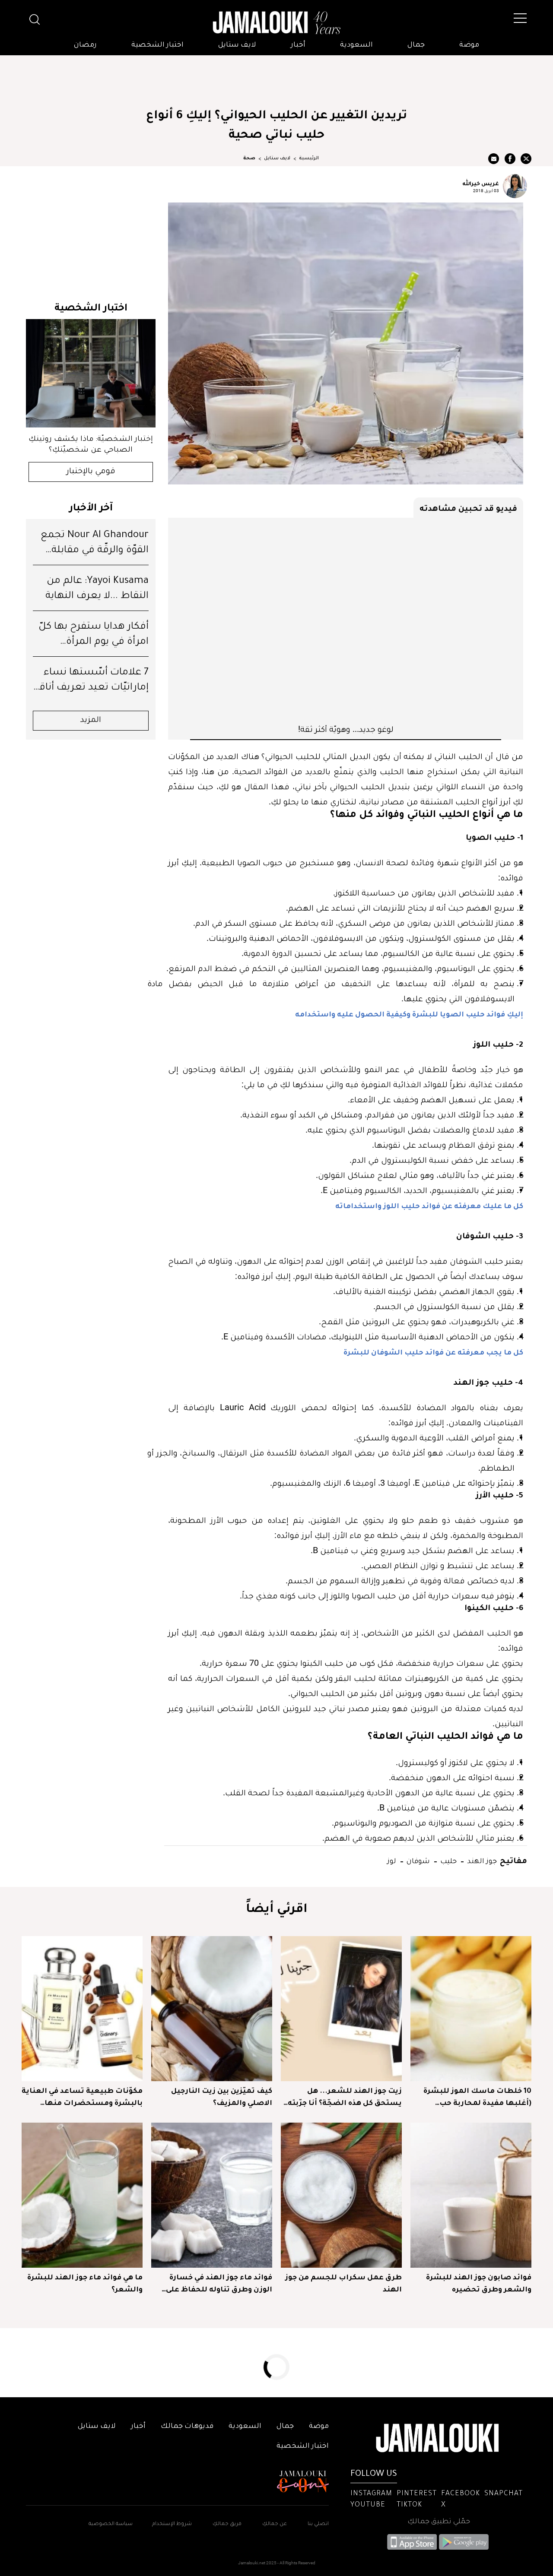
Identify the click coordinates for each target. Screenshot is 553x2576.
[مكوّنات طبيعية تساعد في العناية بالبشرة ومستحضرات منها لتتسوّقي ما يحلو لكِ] (82, 2009)
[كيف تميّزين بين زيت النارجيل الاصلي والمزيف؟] (212, 2009)
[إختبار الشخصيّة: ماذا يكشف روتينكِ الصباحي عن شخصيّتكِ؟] (91, 373)
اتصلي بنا (318, 2524)
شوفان (417, 1860)
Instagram (371, 2494)
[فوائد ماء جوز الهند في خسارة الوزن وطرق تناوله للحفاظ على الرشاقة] (212, 2195)
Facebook (461, 2494)
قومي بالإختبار (91, 472)
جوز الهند (481, 1860)
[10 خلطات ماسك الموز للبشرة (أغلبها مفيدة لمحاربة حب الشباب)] (471, 2009)
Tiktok (409, 2505)
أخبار (298, 45)
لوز (392, 1860)
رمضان (85, 45)
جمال (416, 45)
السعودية (356, 45)
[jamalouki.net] (276, 23)
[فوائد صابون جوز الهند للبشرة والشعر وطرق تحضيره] (471, 2195)
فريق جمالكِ (227, 2524)
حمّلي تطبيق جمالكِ (439, 2522)
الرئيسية (309, 158)
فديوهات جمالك (187, 2427)
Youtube (368, 2505)
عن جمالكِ (275, 2524)
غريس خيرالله (481, 183)
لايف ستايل (237, 45)
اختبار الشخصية (157, 45)
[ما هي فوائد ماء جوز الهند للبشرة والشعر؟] (82, 2195)
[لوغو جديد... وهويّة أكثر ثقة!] (346, 620)
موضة (469, 45)
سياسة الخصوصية (111, 2524)
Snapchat (504, 2494)
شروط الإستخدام (171, 2524)
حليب (448, 1860)
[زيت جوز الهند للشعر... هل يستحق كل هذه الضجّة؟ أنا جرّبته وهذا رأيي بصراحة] (341, 2009)
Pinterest (417, 2494)
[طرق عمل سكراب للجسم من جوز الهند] (341, 2195)
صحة (249, 158)
